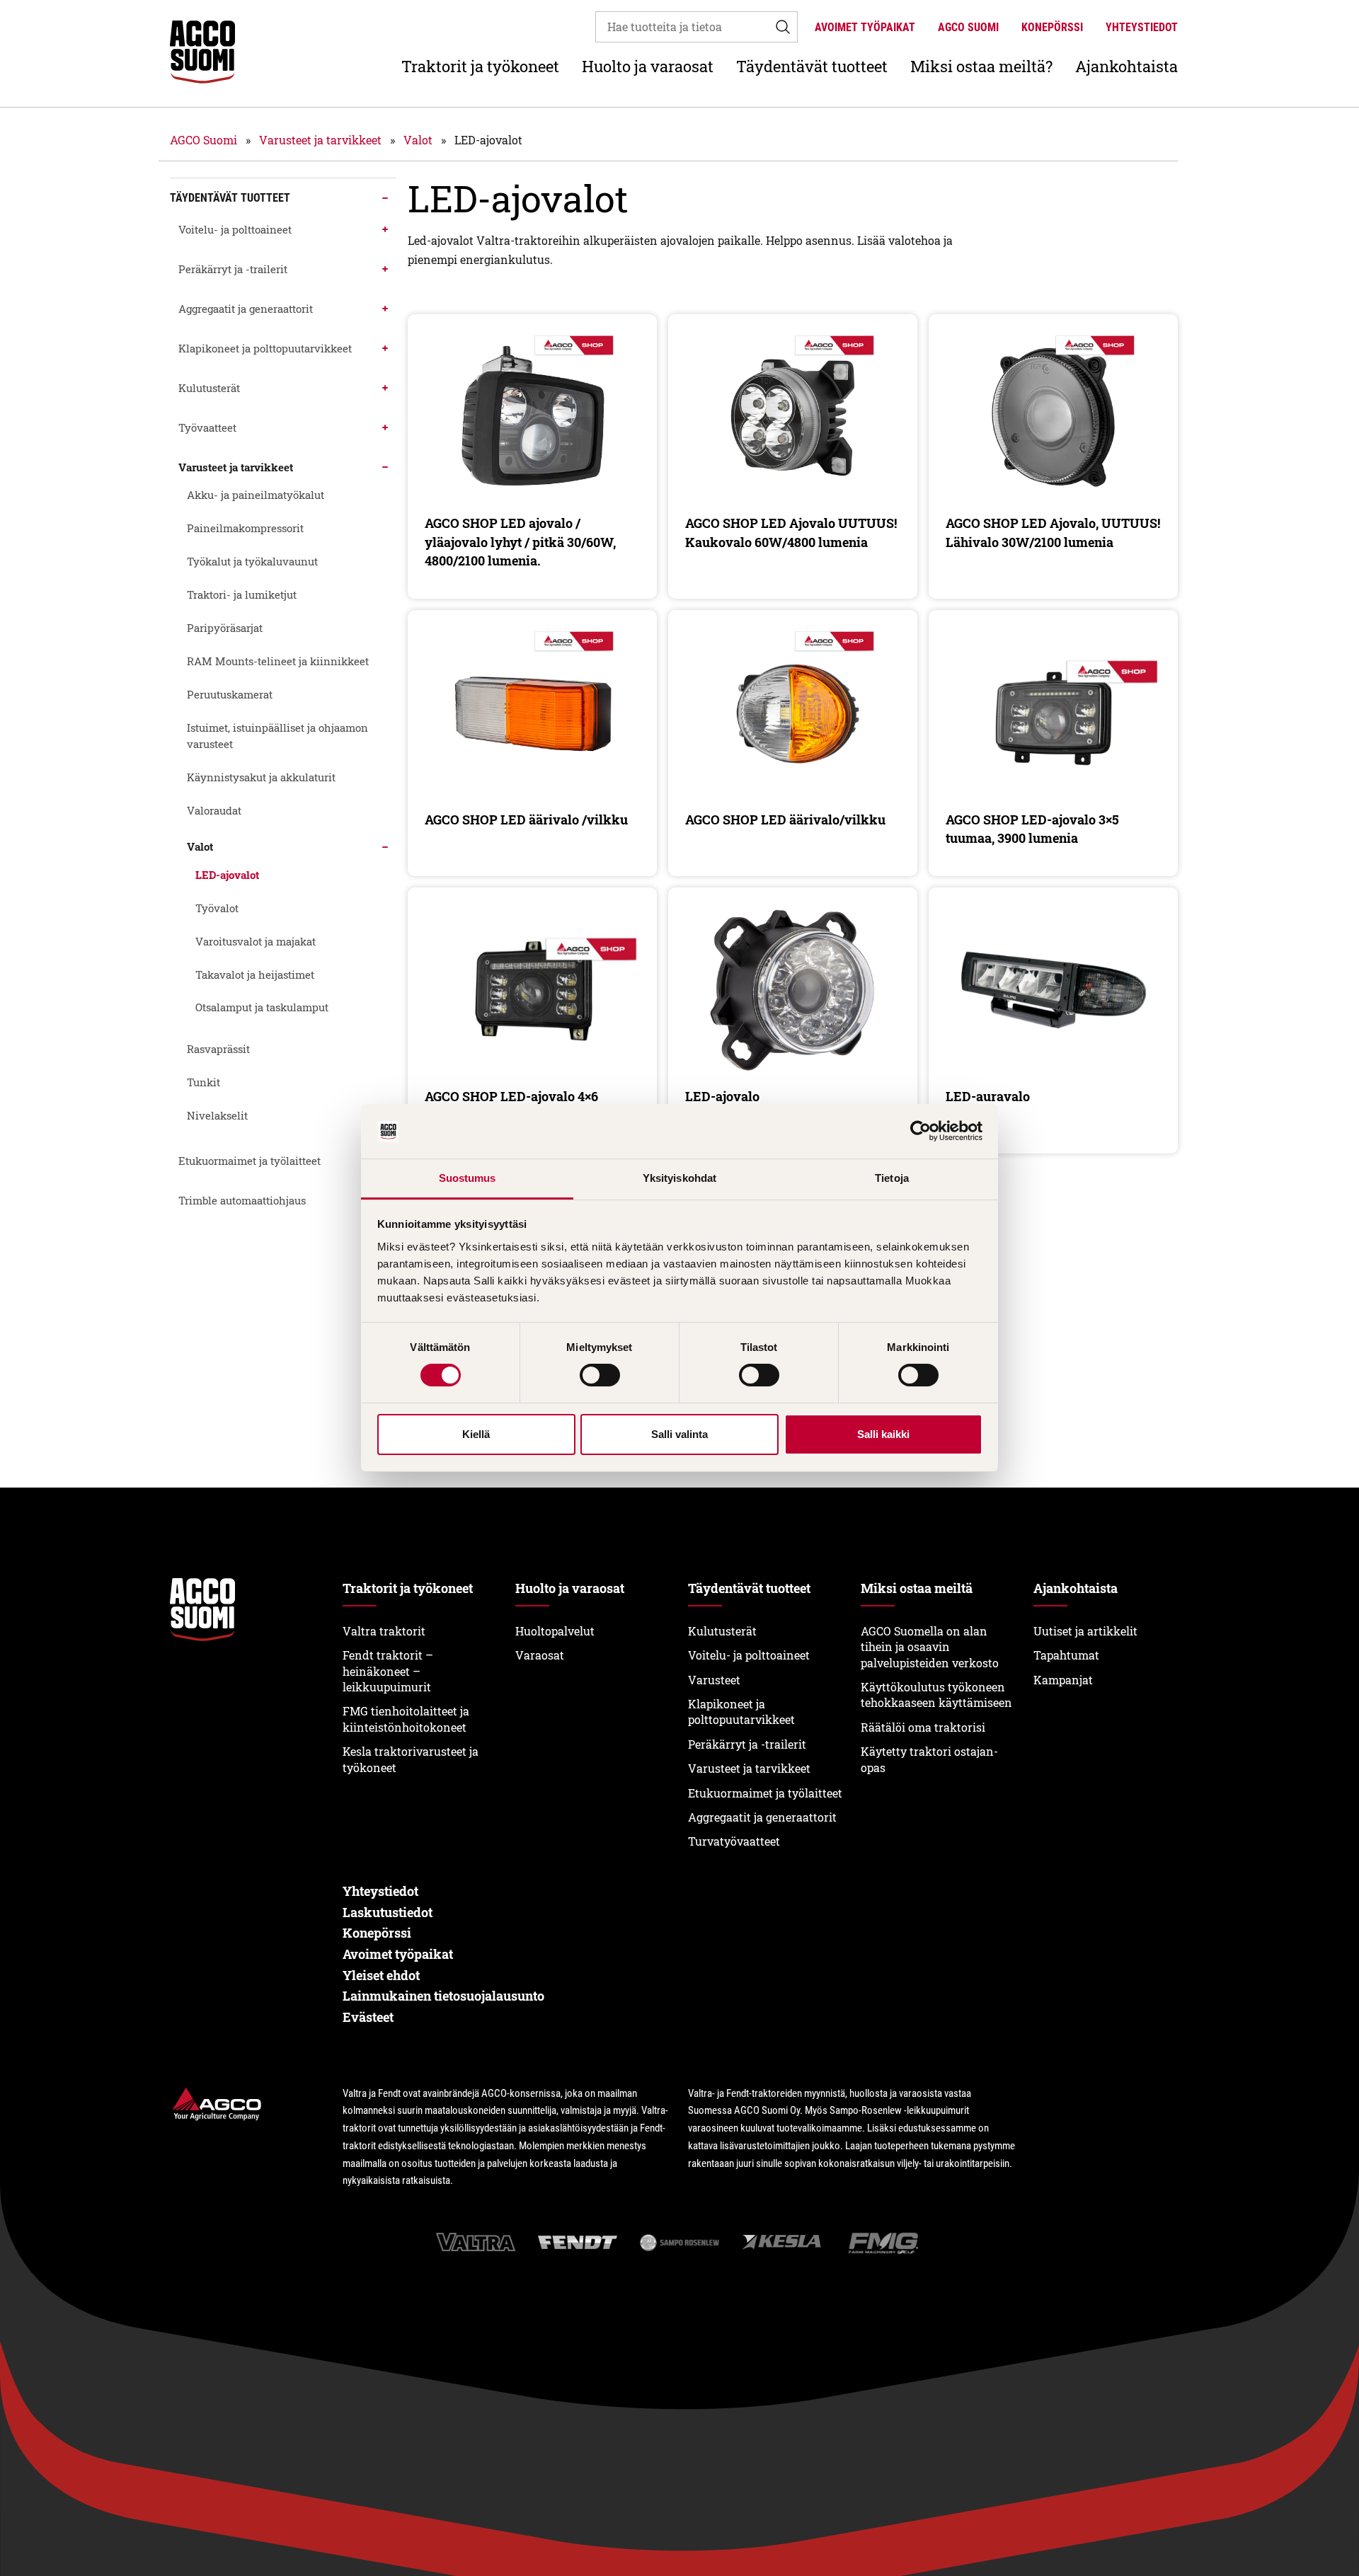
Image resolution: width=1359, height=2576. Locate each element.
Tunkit (203, 1082)
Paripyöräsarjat (225, 628)
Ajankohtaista (1126, 66)
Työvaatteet (207, 427)
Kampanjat (1063, 1680)
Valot (418, 140)
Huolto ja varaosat (648, 66)
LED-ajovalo (722, 1096)
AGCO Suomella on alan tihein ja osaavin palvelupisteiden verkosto (930, 1647)
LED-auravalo (988, 1096)
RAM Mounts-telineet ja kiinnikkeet (278, 661)
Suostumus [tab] (468, 1178)
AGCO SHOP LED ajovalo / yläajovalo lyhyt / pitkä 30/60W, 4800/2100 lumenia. (520, 542)
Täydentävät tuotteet (812, 66)
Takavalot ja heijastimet (255, 974)
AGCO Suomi (968, 27)
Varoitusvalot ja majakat (256, 941)
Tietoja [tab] (892, 1178)
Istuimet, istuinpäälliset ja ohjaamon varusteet (277, 736)
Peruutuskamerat (230, 694)
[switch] (600, 1375)
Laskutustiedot (388, 1912)
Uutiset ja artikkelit (1085, 1631)
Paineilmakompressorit (245, 528)
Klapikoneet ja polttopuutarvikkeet (265, 348)
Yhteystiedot (1142, 27)
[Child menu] (385, 198)
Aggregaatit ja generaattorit (246, 309)
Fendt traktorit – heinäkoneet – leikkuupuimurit (388, 1671)
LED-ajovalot (227, 875)
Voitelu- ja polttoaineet (235, 229)
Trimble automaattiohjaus (242, 1200)
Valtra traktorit (384, 1631)
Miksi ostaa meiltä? (981, 66)
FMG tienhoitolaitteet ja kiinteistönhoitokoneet (406, 1719)
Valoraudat (214, 810)
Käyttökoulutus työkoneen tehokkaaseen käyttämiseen (936, 1695)
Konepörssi (1052, 27)
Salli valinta (679, 1434)
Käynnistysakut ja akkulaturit (261, 777)
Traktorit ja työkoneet (480, 66)
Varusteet (714, 1680)
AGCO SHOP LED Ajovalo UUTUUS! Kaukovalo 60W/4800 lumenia (791, 532)
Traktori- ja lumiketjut (242, 594)
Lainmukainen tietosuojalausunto (443, 1996)
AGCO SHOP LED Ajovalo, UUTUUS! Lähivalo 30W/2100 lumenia (1053, 532)
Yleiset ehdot (381, 1975)
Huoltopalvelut (555, 1631)
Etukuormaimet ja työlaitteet (250, 1161)
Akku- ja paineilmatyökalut (256, 495)
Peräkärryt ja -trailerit (233, 269)
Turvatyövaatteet (734, 1841)
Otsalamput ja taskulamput (262, 1007)
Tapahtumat (1066, 1655)
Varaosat (540, 1655)
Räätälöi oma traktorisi (923, 1727)
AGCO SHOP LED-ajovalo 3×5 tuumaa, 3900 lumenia (1032, 829)
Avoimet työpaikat (865, 27)
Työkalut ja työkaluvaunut (252, 561)
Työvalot (217, 908)
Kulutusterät (209, 388)
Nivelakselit (217, 1115)
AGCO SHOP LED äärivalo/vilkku (785, 820)
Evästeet (368, 2017)
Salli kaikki (883, 1434)
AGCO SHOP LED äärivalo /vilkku (526, 820)
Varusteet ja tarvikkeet (320, 140)
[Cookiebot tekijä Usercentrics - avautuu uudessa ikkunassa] (921, 1132)
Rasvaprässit (218, 1049)
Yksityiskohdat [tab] (679, 1178)
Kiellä (476, 1434)
